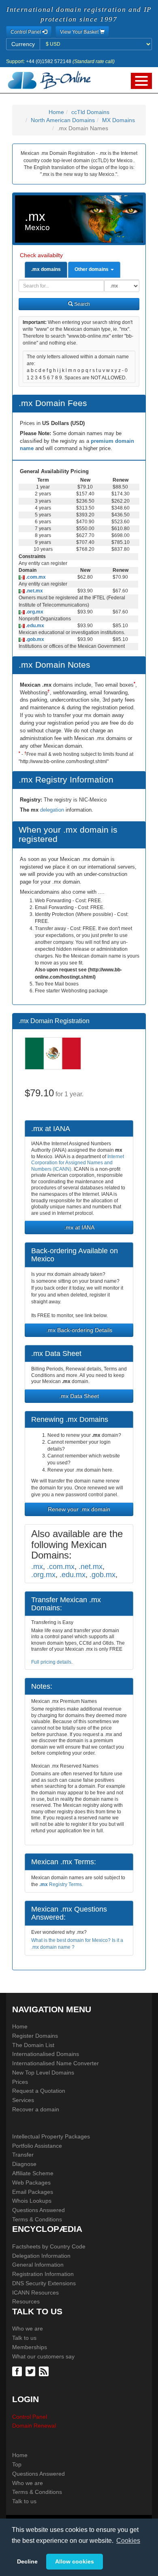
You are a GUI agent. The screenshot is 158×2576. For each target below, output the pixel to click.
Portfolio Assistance (37, 2146)
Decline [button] (27, 2561)
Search (81, 304)
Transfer (23, 2155)
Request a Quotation (39, 2091)
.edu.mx (34, 626)
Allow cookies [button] (75, 2561)
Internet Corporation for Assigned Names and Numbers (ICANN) (78, 1163)
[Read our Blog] (45, 2371)
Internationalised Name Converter (56, 2063)
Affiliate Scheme (33, 2173)
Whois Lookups (32, 2201)
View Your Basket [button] (80, 32)
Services (23, 2100)
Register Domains (35, 2036)
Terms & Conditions (37, 2219)
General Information (38, 2265)
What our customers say (43, 2356)
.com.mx (35, 577)
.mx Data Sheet (79, 1396)
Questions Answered (38, 2210)
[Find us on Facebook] (18, 2371)
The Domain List (33, 2045)
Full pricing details (51, 1662)
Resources (26, 2301)
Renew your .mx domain (79, 1509)
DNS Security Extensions (44, 2283)
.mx (37, 1566)
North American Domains (63, 120)
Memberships (30, 2347)
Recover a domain (36, 2109)
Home (56, 112)
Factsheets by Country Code (49, 2246)
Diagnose (24, 2164)
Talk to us (24, 2338)
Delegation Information (41, 2256)
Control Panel (30, 2417)
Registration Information (43, 2274)
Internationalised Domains (46, 2054)
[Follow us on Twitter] (31, 2371)
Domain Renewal (34, 2426)
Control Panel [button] (26, 32)
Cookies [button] (128, 2541)
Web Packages (31, 2183)
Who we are (28, 2329)
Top (17, 2464)
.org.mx (34, 612)
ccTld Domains (90, 112)
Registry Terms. (61, 1884)
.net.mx (34, 591)
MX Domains (118, 120)
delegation (53, 810)
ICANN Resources (35, 2293)
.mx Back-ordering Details (79, 1330)
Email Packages (33, 2192)
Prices (20, 2082)
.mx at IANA (79, 1227)
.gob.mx (34, 639)
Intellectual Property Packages (51, 2136)
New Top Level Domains (43, 2073)
